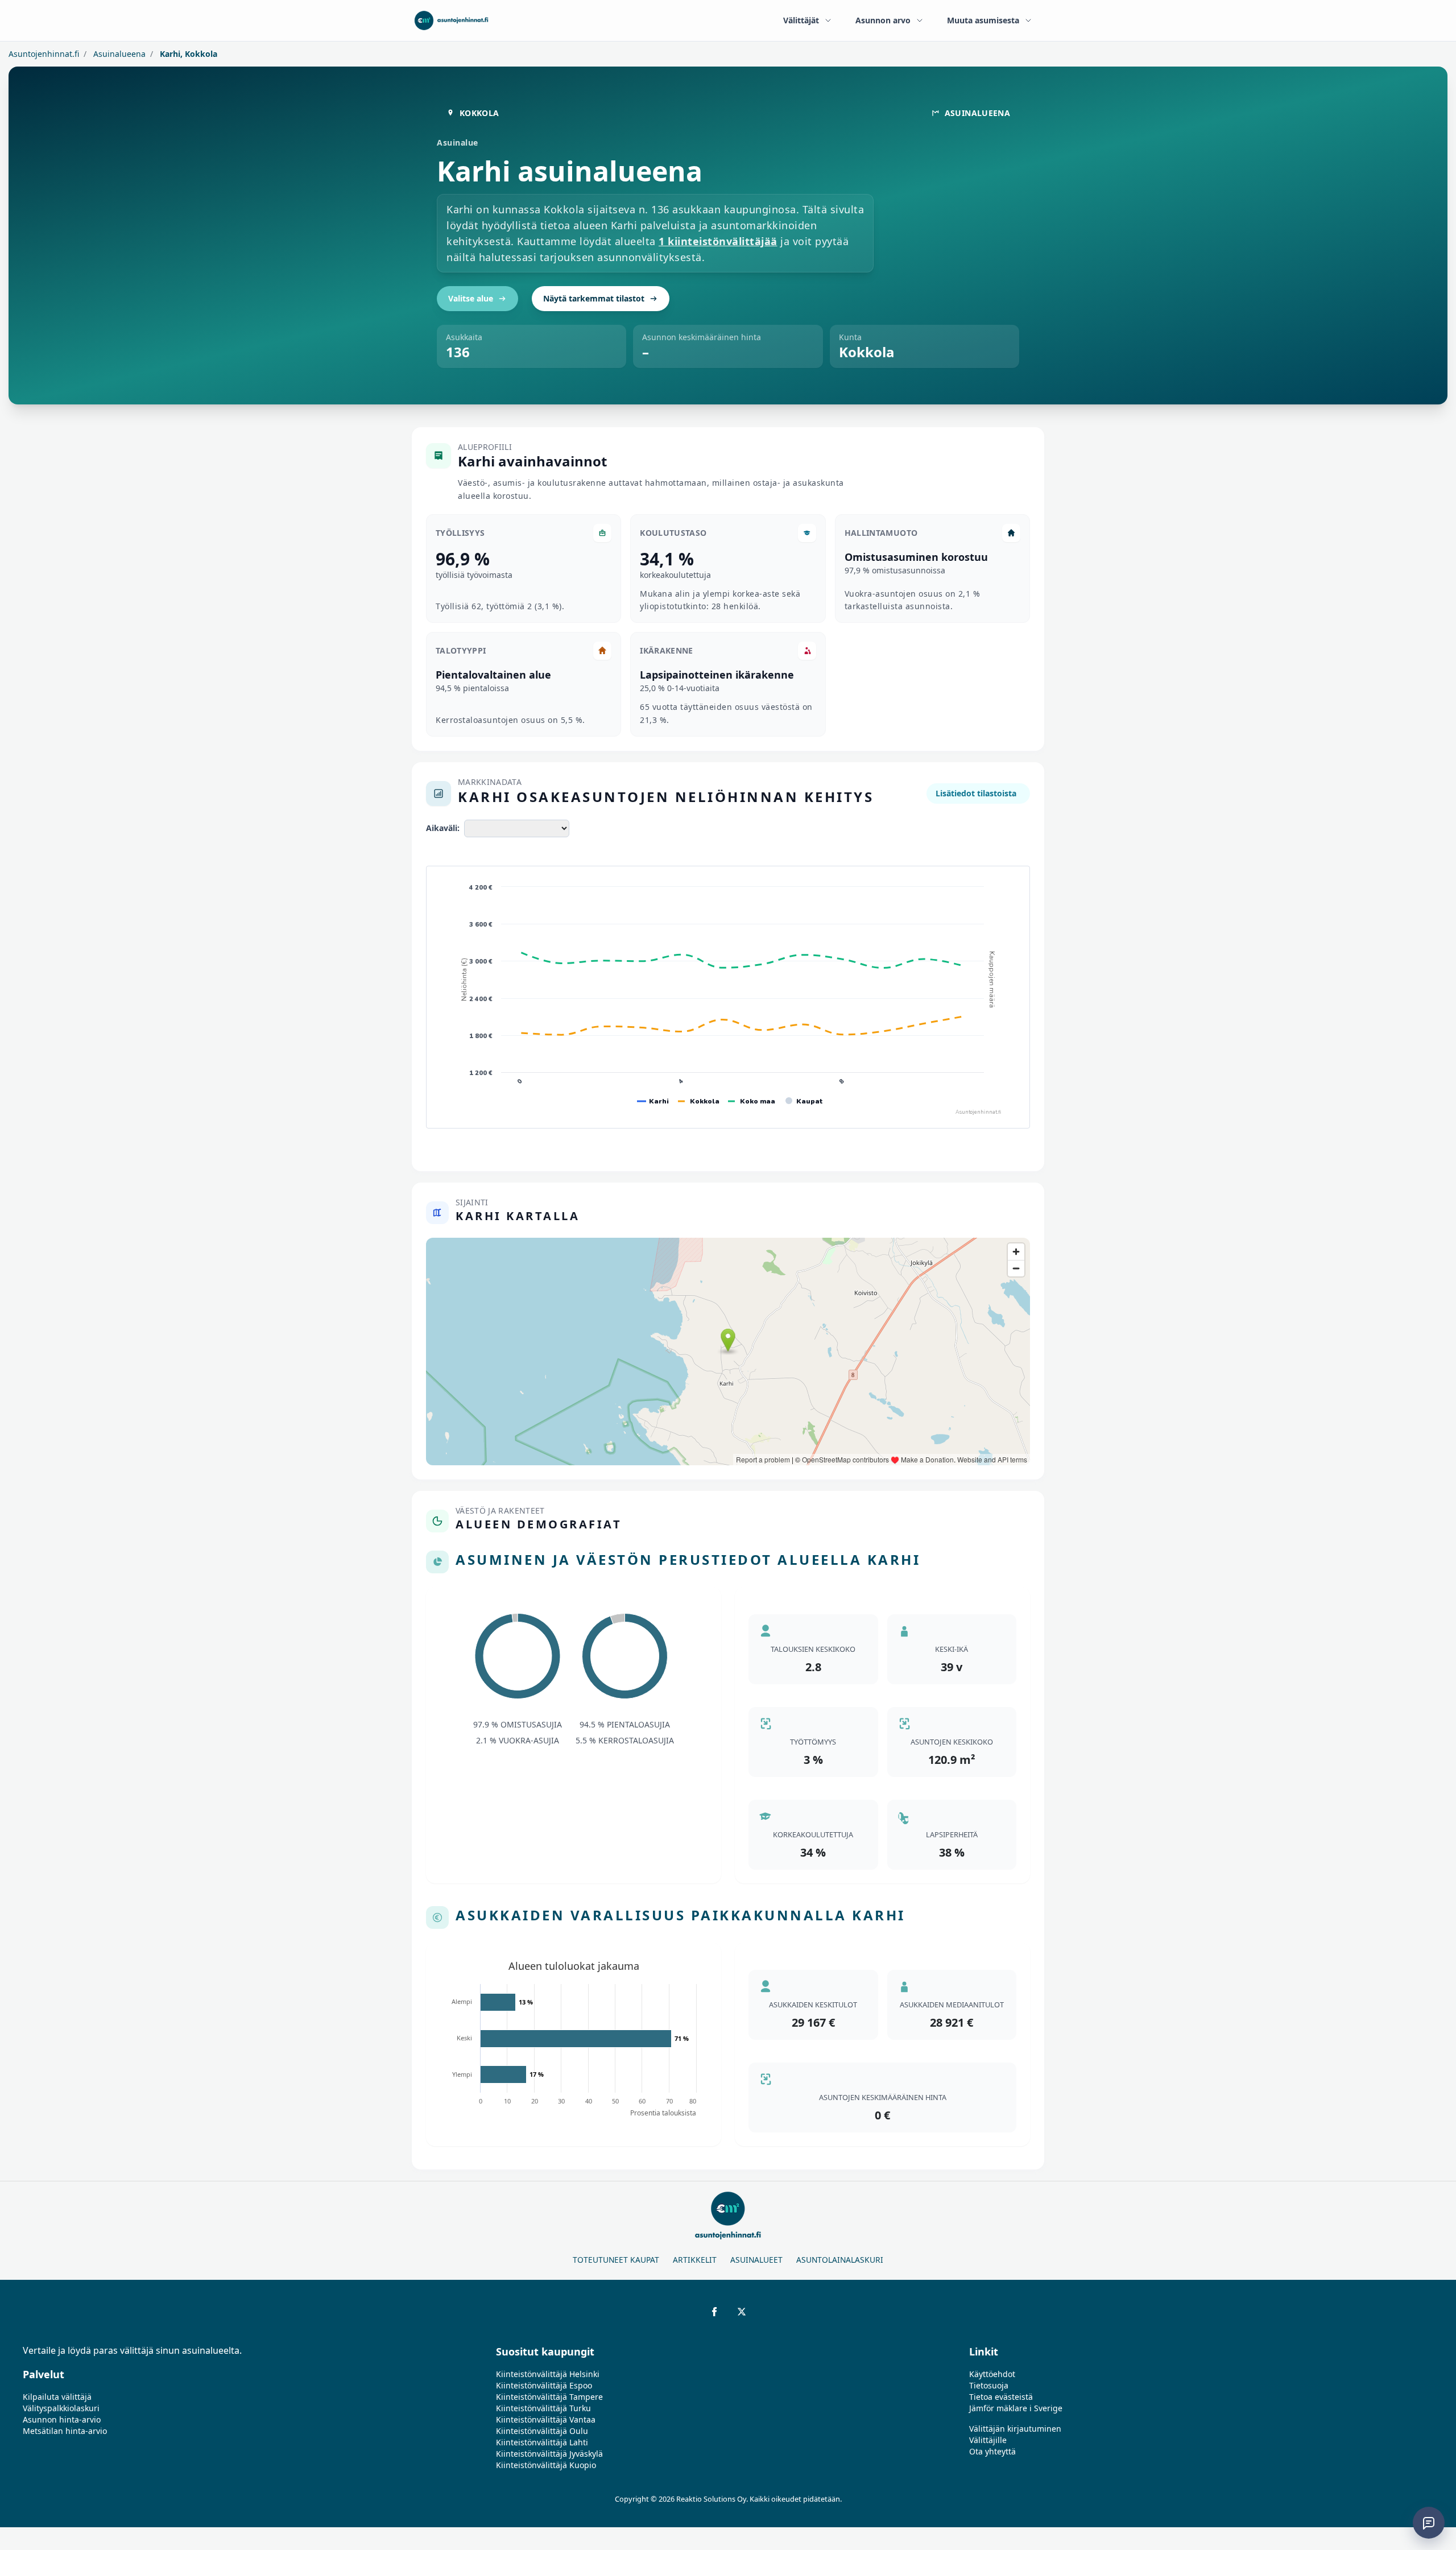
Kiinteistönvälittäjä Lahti (542, 2442)
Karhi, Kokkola (187, 54)
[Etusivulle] (451, 20)
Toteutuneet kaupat (616, 2260)
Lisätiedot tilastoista (976, 793)
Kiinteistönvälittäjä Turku (543, 2408)
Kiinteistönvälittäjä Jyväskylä (549, 2454)
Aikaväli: (443, 828)
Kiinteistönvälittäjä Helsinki (548, 2374)
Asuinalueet (756, 2260)
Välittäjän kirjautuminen (1015, 2429)
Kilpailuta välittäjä (57, 2397)
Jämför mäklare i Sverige (1016, 2408)
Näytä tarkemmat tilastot (594, 298)
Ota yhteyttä (992, 2451)
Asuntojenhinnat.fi (44, 54)
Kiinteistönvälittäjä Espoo (544, 2385)
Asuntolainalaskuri (840, 2260)
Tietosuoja (989, 2385)
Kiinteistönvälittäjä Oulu (542, 2431)
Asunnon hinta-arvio (62, 2419)
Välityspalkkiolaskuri (61, 2408)
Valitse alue (471, 298)
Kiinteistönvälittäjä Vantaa (546, 2419)
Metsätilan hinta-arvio (65, 2431)
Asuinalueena (118, 54)
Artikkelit (695, 2260)
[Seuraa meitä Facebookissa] (714, 2312)
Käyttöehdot (992, 2374)
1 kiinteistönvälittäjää (718, 241)
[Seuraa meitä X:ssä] (742, 2312)
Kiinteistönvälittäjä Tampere (549, 2397)
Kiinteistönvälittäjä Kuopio (546, 2465)
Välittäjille (988, 2440)
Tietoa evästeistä (1001, 2397)
